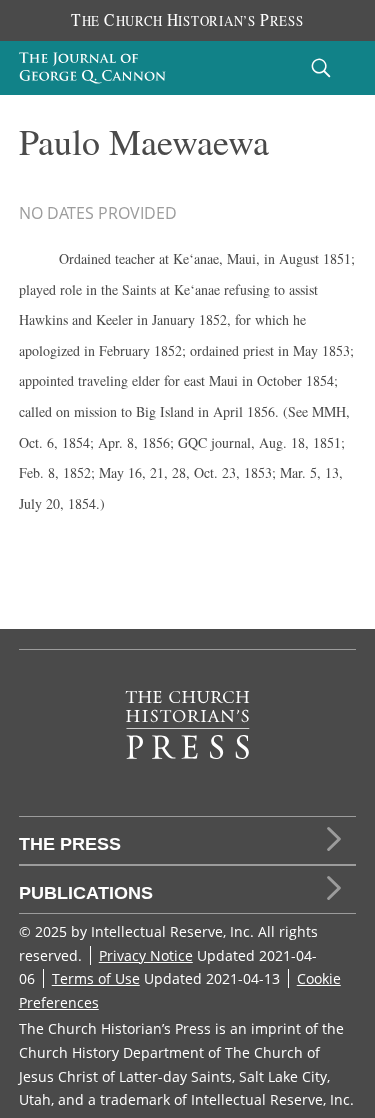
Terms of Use (96, 978)
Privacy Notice (146, 955)
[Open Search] (321, 67)
